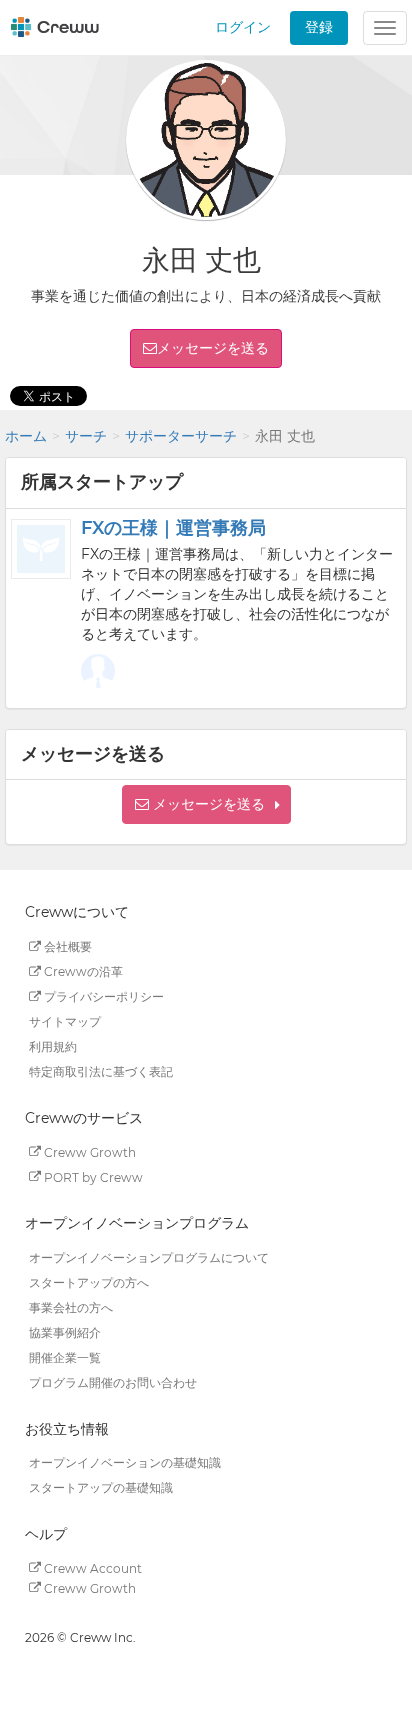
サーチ (86, 436)
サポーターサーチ (181, 436)
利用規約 (53, 1046)
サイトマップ (65, 1021)
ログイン (243, 27)
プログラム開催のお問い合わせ (113, 1382)
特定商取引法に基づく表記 (101, 1071)
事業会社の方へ (71, 1307)
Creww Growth (88, 1151)
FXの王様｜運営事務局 (173, 528)
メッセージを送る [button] (213, 348)
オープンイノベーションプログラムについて (149, 1257)
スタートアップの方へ (89, 1282)
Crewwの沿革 (82, 971)
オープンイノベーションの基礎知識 (125, 1462)
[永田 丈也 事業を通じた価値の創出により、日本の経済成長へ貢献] (98, 671)
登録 (319, 27)
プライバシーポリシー (102, 996)
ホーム (26, 436)
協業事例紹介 (65, 1332)
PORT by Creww (92, 1176)
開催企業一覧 (65, 1357)
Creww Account (91, 1567)
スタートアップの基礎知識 (101, 1487)
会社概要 (66, 946)
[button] (206, 804)
